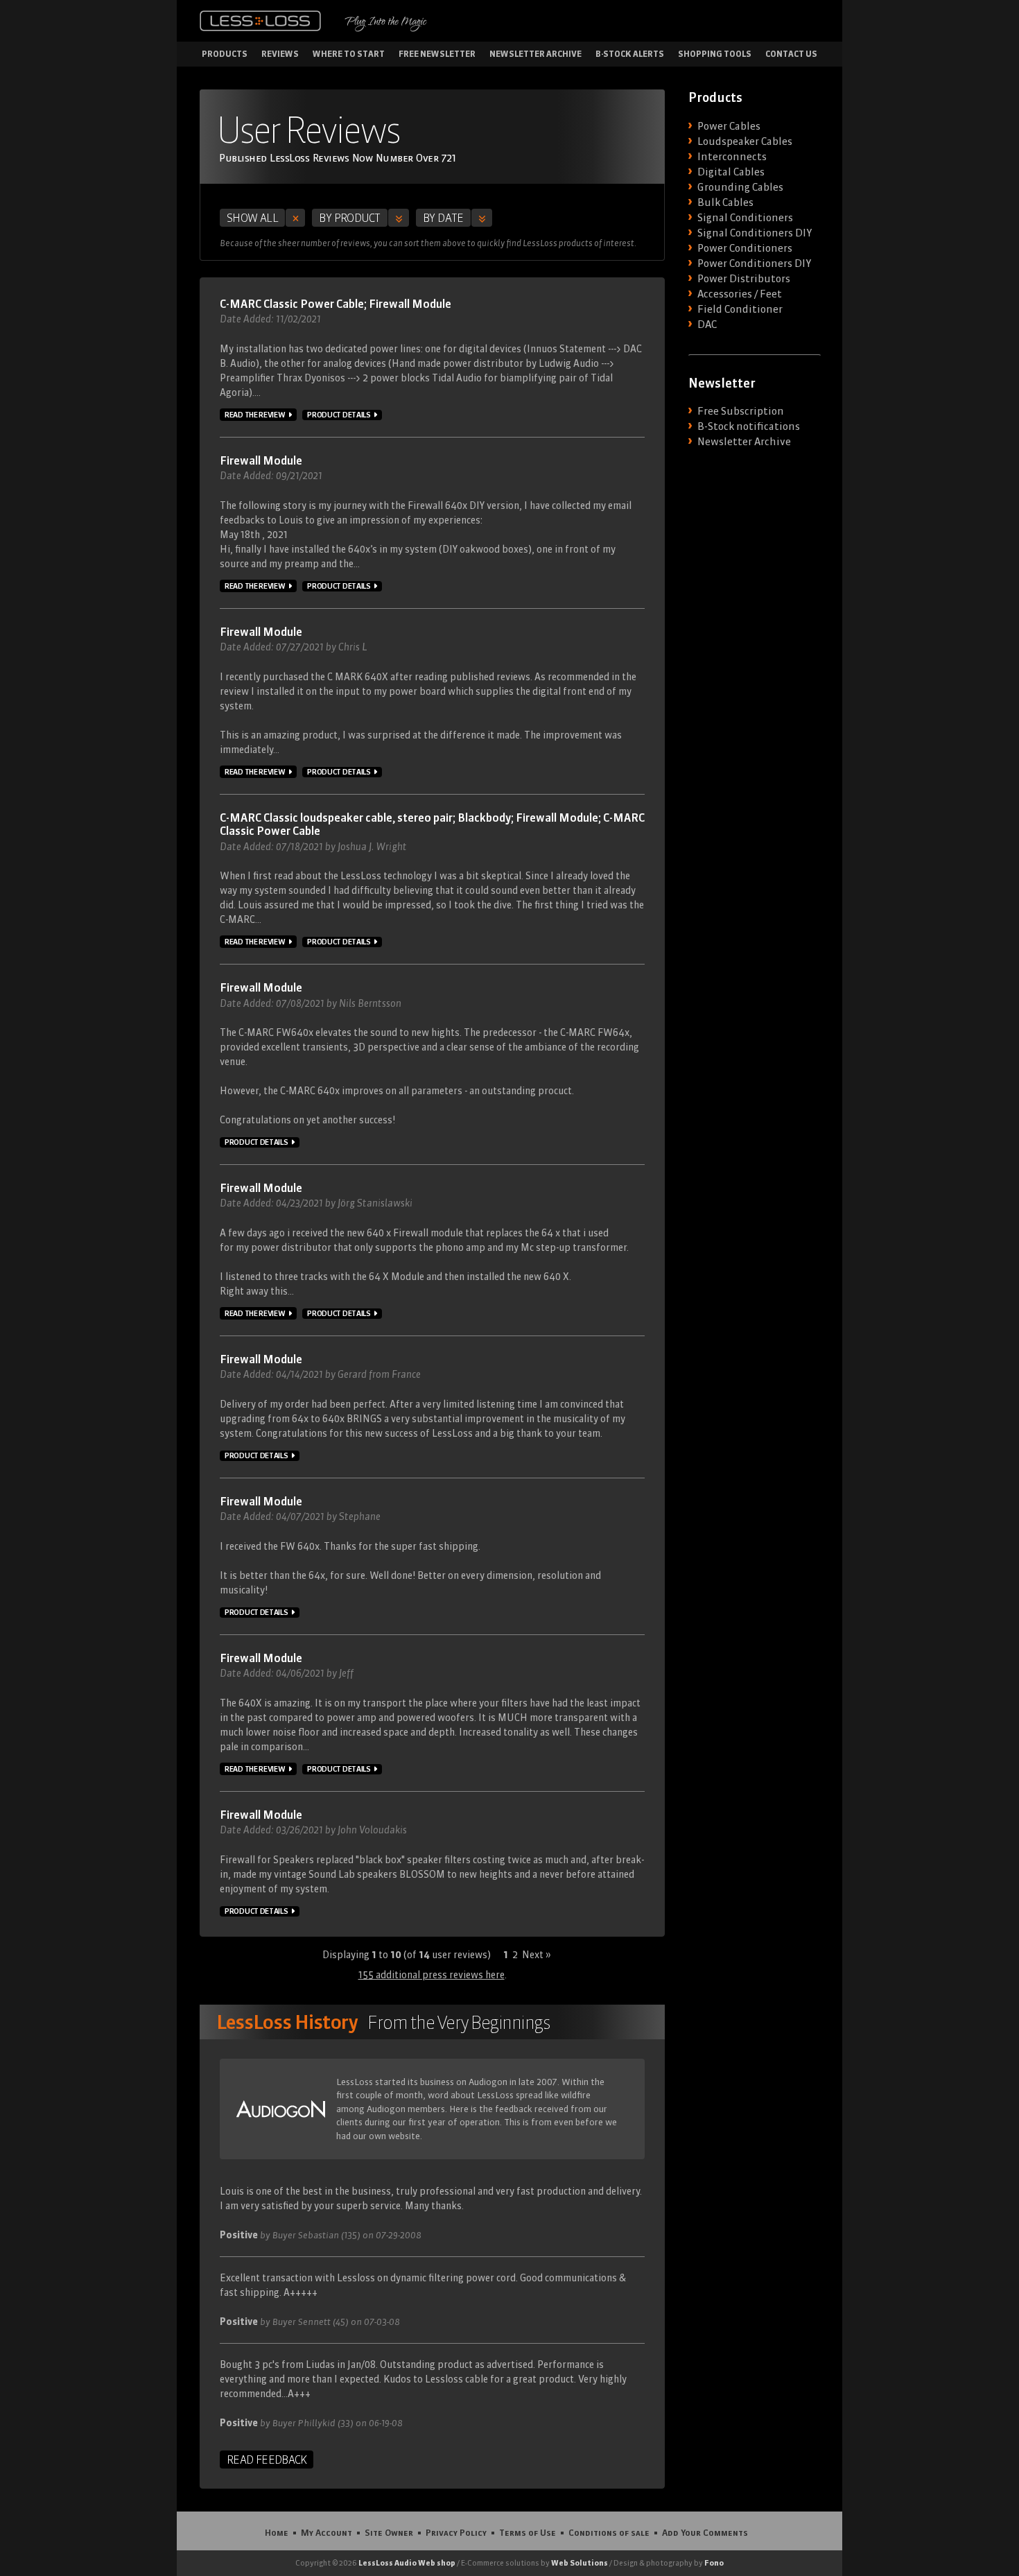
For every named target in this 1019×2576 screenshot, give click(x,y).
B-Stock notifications (749, 426)
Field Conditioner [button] (740, 309)
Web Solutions (580, 2563)
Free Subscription (741, 411)
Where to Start (349, 54)
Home (277, 2532)
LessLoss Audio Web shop (407, 2563)
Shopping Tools (715, 54)
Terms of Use (528, 2532)
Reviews (280, 54)
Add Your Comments (705, 2532)
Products (225, 54)
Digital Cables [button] (731, 172)
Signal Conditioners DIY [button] (755, 233)
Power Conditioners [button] (745, 248)
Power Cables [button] (729, 126)
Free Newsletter (437, 54)
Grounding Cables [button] (740, 187)
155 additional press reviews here (432, 1975)
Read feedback (267, 2460)
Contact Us (791, 54)
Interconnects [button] (732, 157)
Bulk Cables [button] (725, 202)
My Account (326, 2532)
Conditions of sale (609, 2532)
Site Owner (389, 2532)
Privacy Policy (456, 2532)
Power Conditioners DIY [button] (754, 263)
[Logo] (260, 21)
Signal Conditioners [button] (745, 218)
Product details (339, 415)
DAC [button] (707, 325)
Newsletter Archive (535, 54)
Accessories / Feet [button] (740, 294)
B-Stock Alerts (630, 54)
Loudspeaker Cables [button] (745, 141)
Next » (537, 1955)
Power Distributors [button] (744, 279)
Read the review (255, 415)
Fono (714, 2563)
